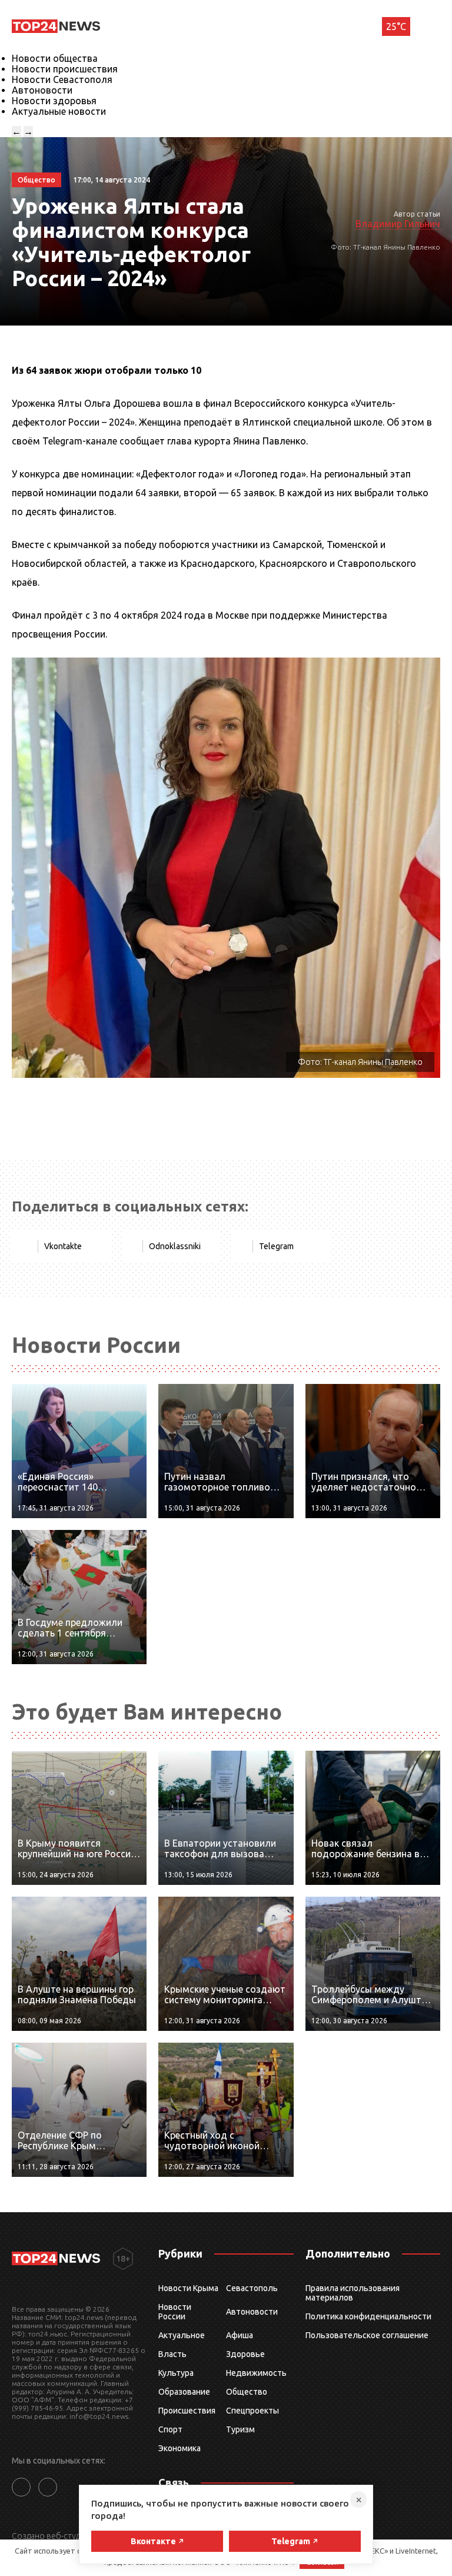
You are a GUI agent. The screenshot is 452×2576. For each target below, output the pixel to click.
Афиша (240, 2335)
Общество (247, 2392)
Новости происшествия (65, 69)
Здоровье (245, 2354)
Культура (176, 2373)
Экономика (180, 2448)
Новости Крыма (188, 2288)
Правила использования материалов (353, 2293)
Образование (184, 2392)
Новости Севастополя (62, 79)
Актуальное (182, 2335)
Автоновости (42, 90)
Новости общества (55, 58)
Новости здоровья (54, 101)
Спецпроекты (252, 2411)
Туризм (240, 2429)
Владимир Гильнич (398, 224)
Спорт (170, 2429)
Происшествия (187, 2411)
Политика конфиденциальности (368, 2316)
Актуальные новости (59, 111)
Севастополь (252, 2288)
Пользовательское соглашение (367, 2335)
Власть (172, 2354)
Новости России (175, 2312)
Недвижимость (256, 2373)
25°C (396, 26)
